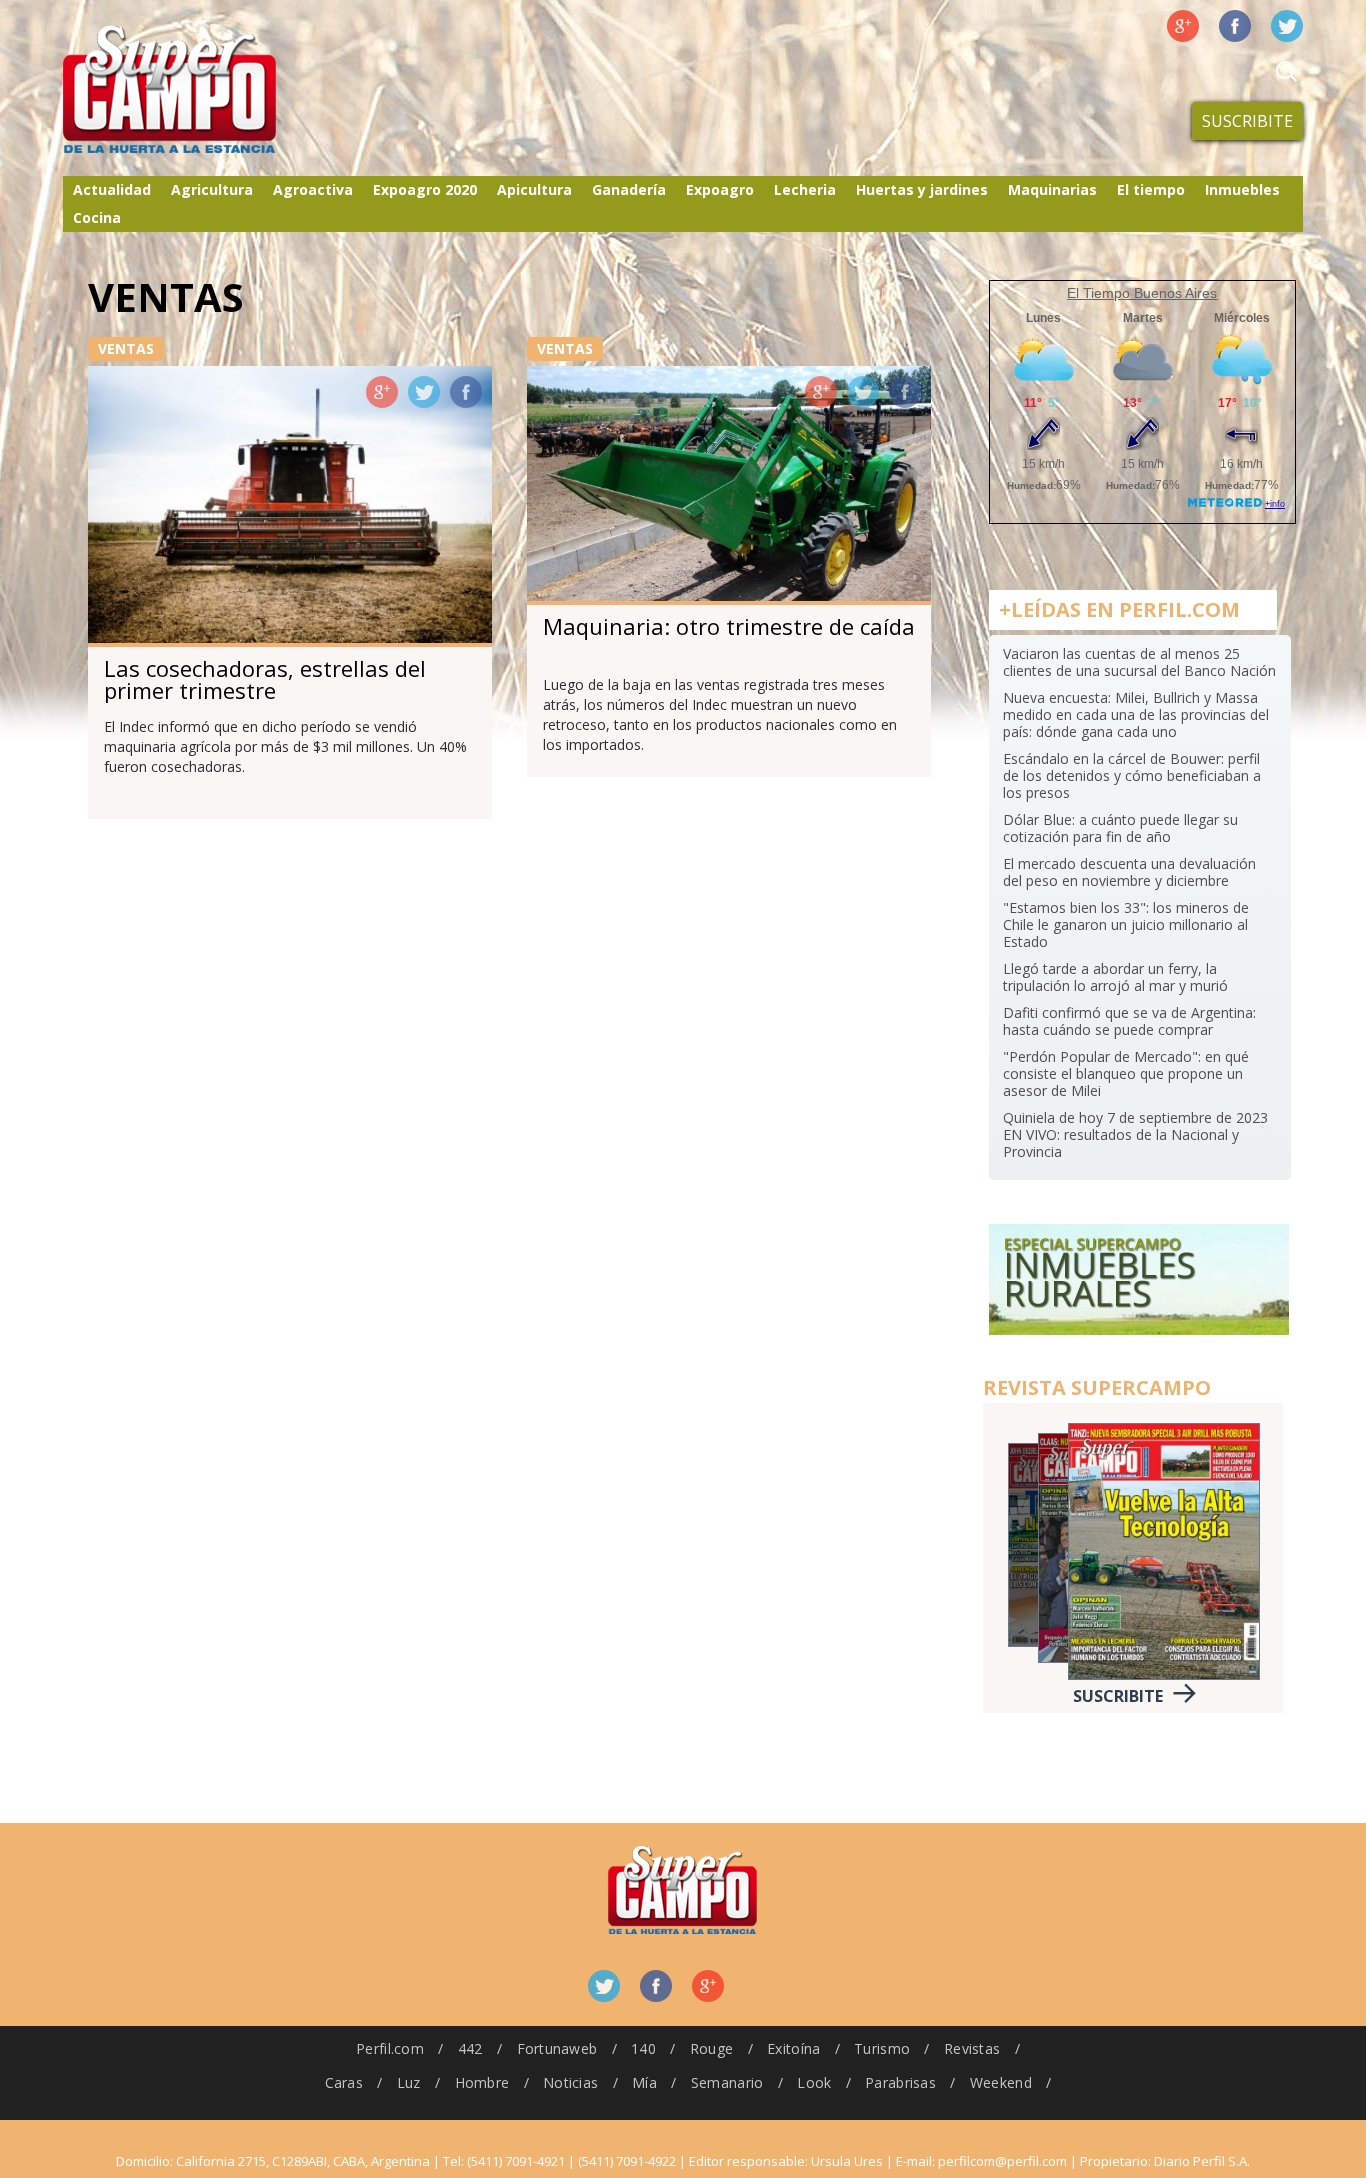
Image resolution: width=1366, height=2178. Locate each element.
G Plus (1183, 26)
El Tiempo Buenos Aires (1142, 293)
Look (814, 2082)
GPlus (382, 392)
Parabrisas (900, 2082)
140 (643, 2048)
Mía (644, 2082)
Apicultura (534, 189)
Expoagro (720, 189)
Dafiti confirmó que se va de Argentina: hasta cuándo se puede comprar (1129, 1021)
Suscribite (1247, 121)
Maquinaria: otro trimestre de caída (729, 626)
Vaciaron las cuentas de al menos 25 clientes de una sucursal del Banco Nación (1139, 662)
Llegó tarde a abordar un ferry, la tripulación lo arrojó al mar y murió (1115, 977)
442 (470, 2048)
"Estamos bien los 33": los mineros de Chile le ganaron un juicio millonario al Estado (1126, 924)
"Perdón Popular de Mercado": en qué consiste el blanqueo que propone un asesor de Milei (1126, 1073)
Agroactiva (313, 189)
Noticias (570, 2082)
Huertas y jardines (922, 189)
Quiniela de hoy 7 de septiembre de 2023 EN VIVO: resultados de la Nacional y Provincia (1135, 1134)
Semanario (727, 2082)
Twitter (1287, 26)
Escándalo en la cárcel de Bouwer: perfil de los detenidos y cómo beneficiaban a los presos (1132, 775)
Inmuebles (1242, 189)
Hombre (482, 2082)
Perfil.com (390, 2048)
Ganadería (629, 189)
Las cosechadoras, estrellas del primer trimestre (265, 679)
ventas (126, 348)
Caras (344, 2082)
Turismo (882, 2048)
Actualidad (112, 189)
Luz (409, 2082)
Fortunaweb (557, 2048)
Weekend (1001, 2082)
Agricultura (212, 189)
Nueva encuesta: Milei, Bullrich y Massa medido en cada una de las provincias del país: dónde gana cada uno (1136, 714)
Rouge (711, 2048)
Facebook (1235, 26)
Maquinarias (1052, 189)
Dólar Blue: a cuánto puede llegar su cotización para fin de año (1120, 828)
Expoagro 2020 (425, 189)
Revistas (972, 2048)
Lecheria (805, 189)
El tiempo (1151, 189)
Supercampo (211, 90)
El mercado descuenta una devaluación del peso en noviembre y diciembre (1129, 872)
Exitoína (793, 2048)
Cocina (97, 217)
